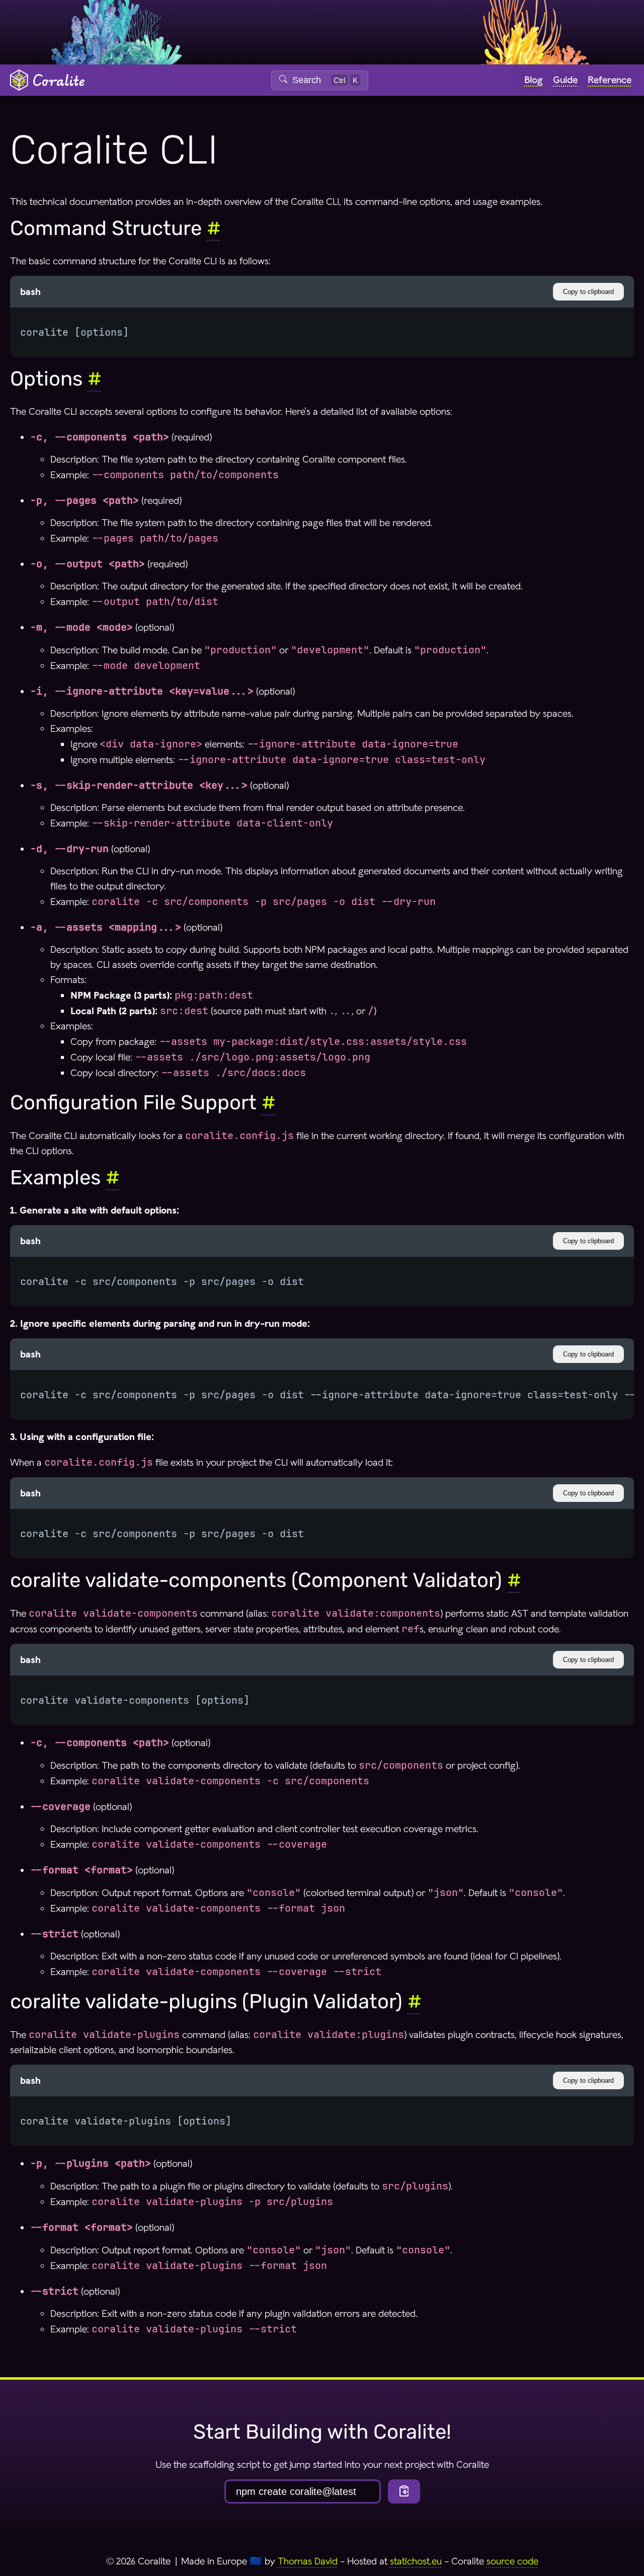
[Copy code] (404, 2491)
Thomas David (308, 2561)
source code (512, 2561)
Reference (610, 80)
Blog (534, 80)
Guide (565, 80)
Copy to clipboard (588, 292)
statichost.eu (416, 2561)
